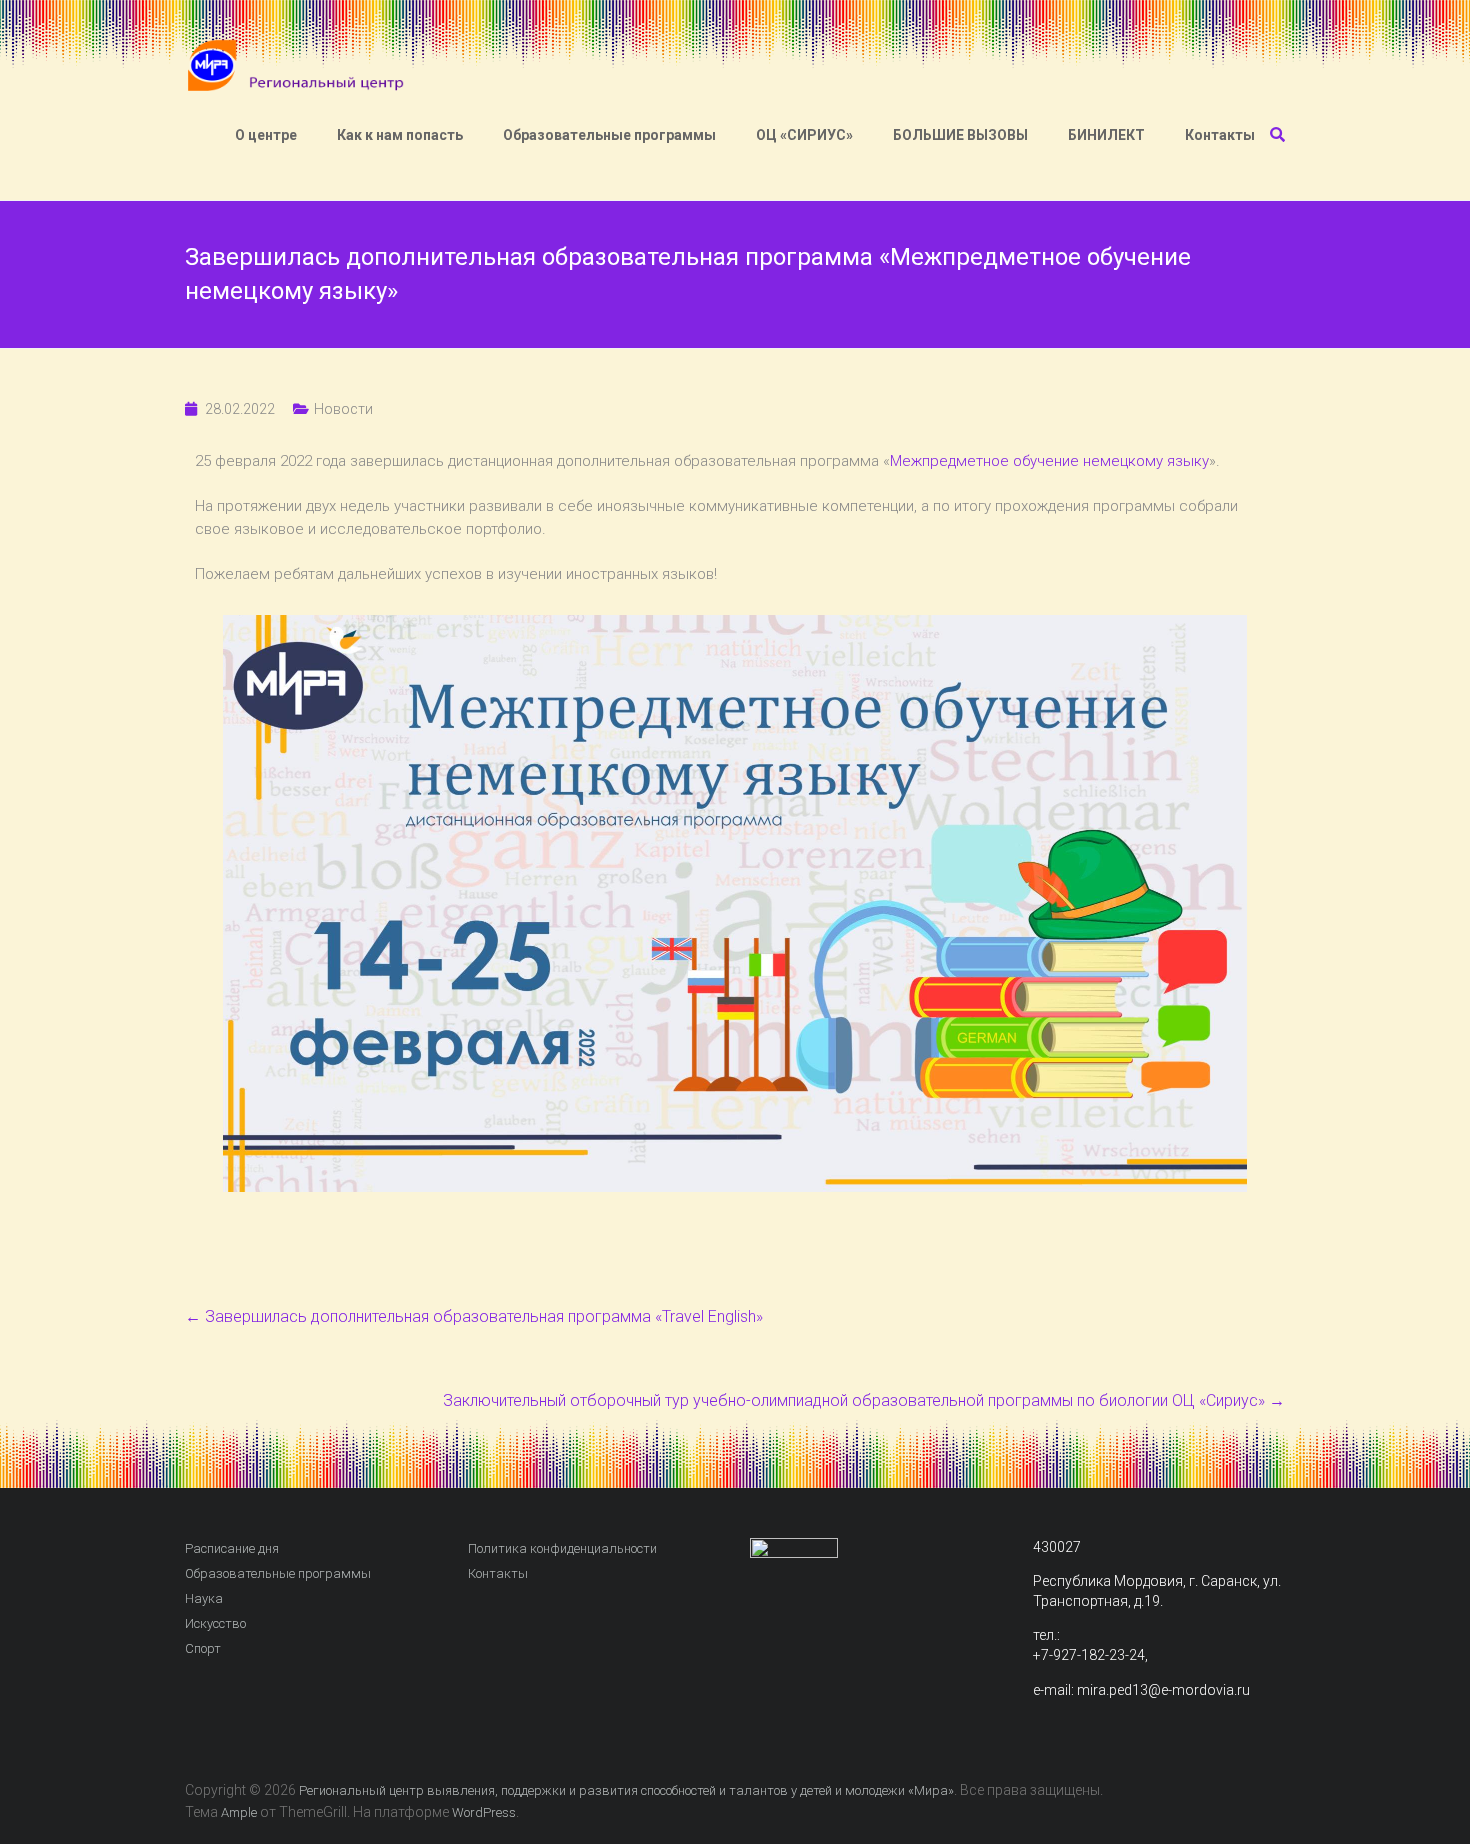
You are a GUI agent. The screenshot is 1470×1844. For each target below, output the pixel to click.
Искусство (215, 1623)
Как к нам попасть (400, 135)
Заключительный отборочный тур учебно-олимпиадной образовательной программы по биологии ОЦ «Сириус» (864, 1400)
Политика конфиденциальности (562, 1548)
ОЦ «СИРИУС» (804, 135)
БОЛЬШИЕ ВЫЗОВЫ (960, 135)
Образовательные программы (609, 135)
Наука (204, 1598)
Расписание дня (232, 1548)
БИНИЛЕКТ (1106, 135)
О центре (266, 135)
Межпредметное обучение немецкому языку (1049, 461)
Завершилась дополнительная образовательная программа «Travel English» (474, 1316)
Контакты (1220, 135)
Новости (343, 409)
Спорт (203, 1648)
